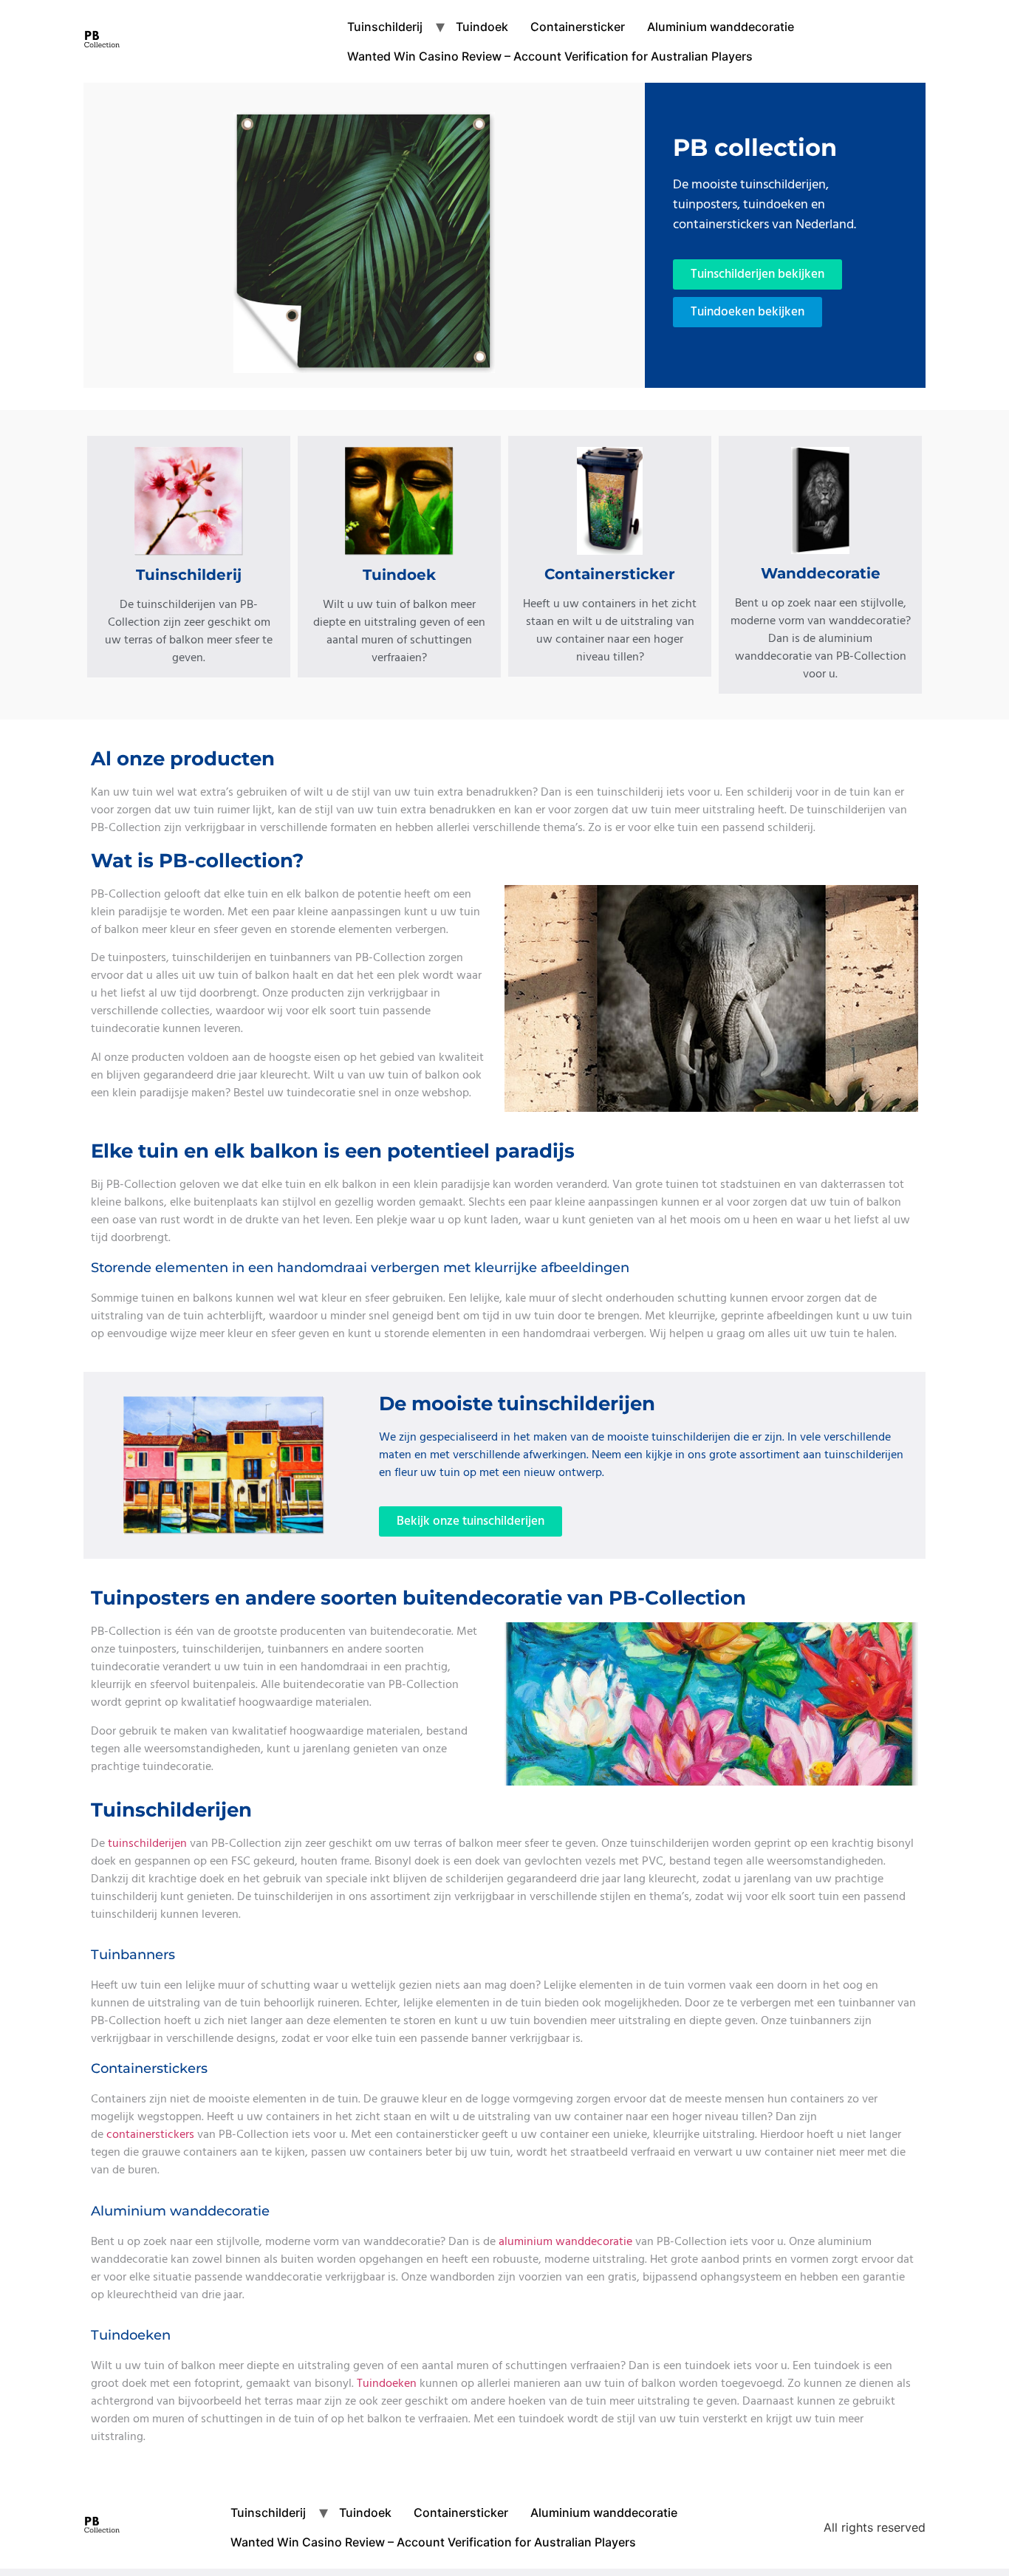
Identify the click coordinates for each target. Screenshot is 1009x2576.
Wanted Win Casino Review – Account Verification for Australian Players (550, 56)
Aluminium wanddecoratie (721, 27)
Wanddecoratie (821, 573)
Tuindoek (482, 27)
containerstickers (152, 2134)
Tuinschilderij (385, 27)
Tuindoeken (388, 2383)
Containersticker (578, 27)
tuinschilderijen (147, 1843)
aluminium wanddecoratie (565, 2241)
